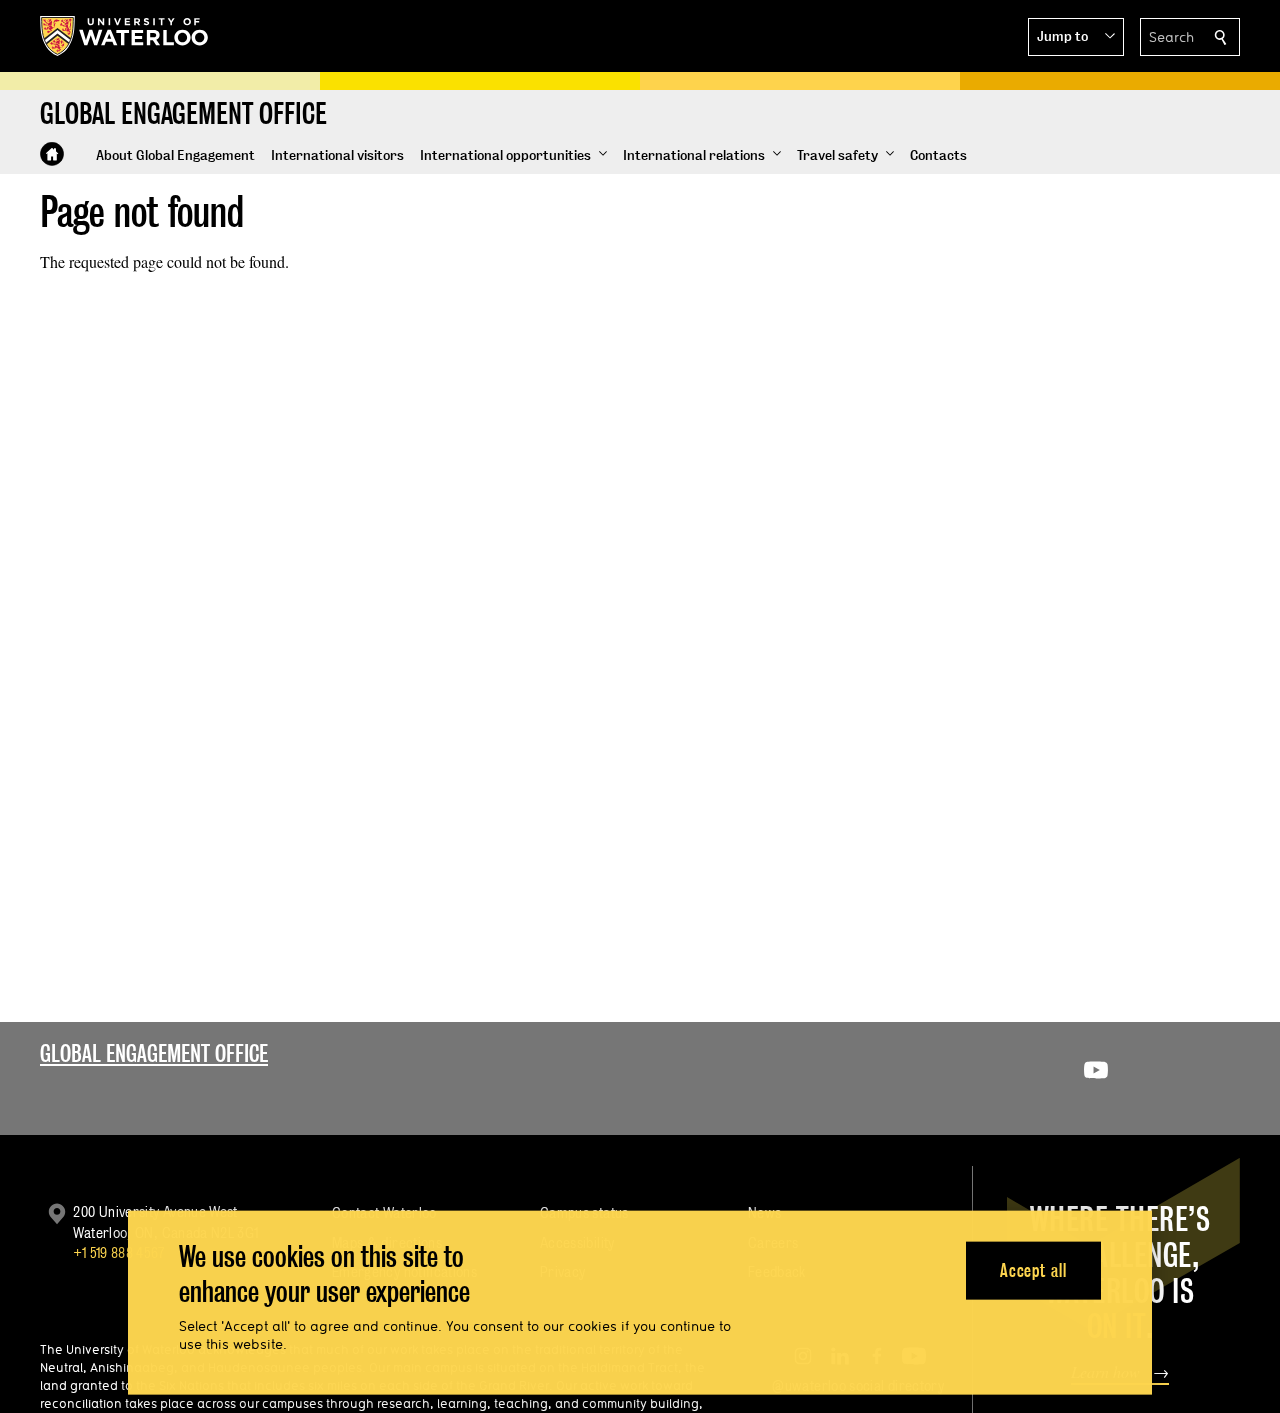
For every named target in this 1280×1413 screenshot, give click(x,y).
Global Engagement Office (154, 1053)
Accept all (1033, 1269)
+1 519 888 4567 (119, 1252)
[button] (1076, 37)
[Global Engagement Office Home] (52, 154)
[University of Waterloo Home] (125, 36)
